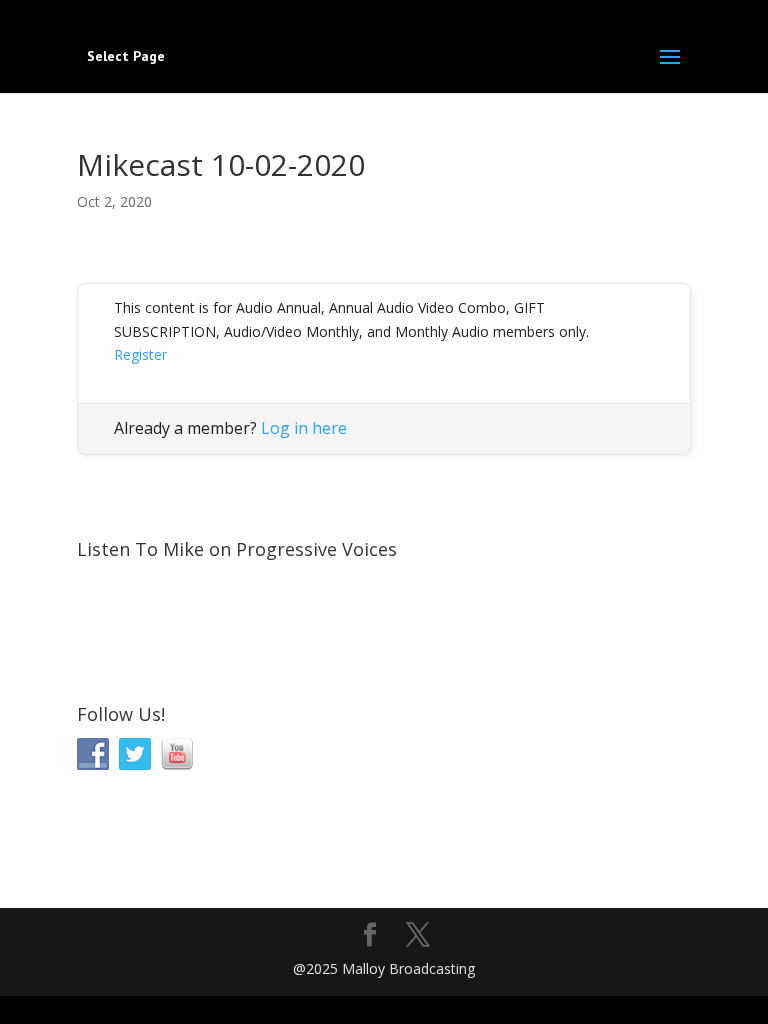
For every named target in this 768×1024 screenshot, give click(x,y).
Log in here (304, 428)
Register (140, 354)
